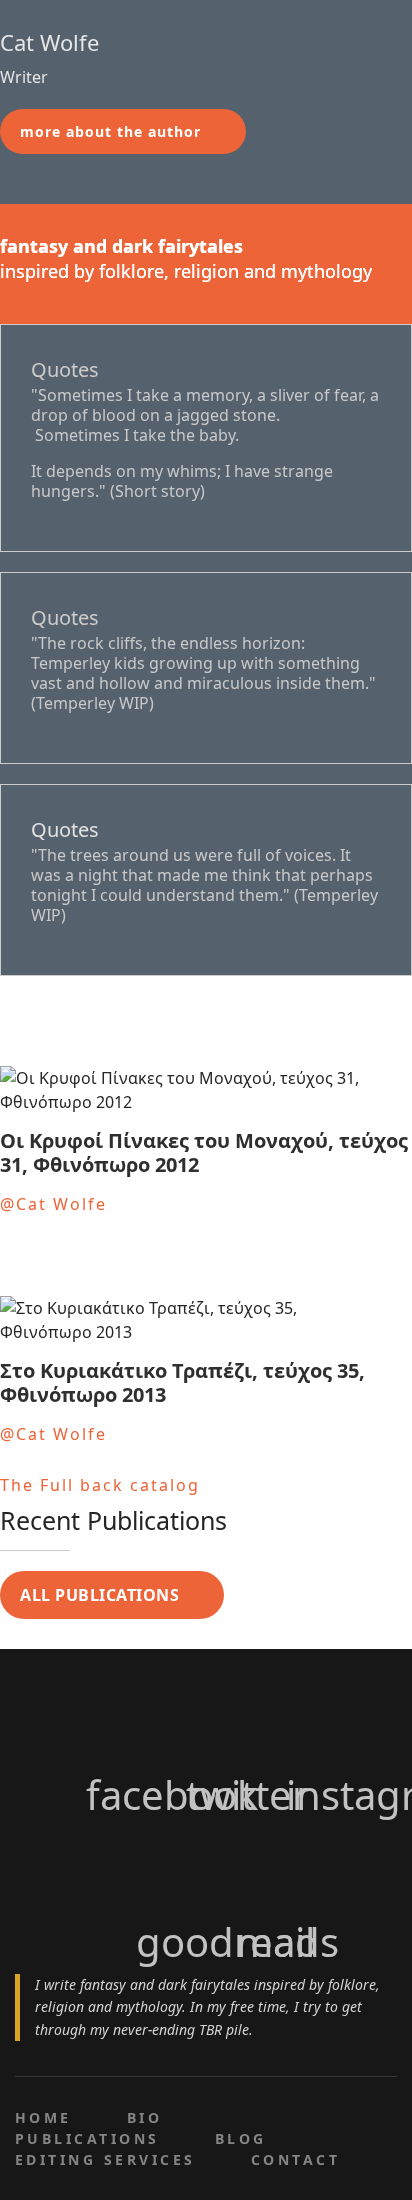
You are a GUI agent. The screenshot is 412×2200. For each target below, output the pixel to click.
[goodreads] (156, 1866)
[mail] (256, 1866)
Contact (295, 2159)
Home (43, 2117)
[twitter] (206, 1719)
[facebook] (106, 1719)
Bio (144, 2117)
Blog (241, 2138)
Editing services (105, 2159)
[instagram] (306, 1719)
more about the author (110, 131)
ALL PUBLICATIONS (99, 1595)
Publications (87, 2138)
